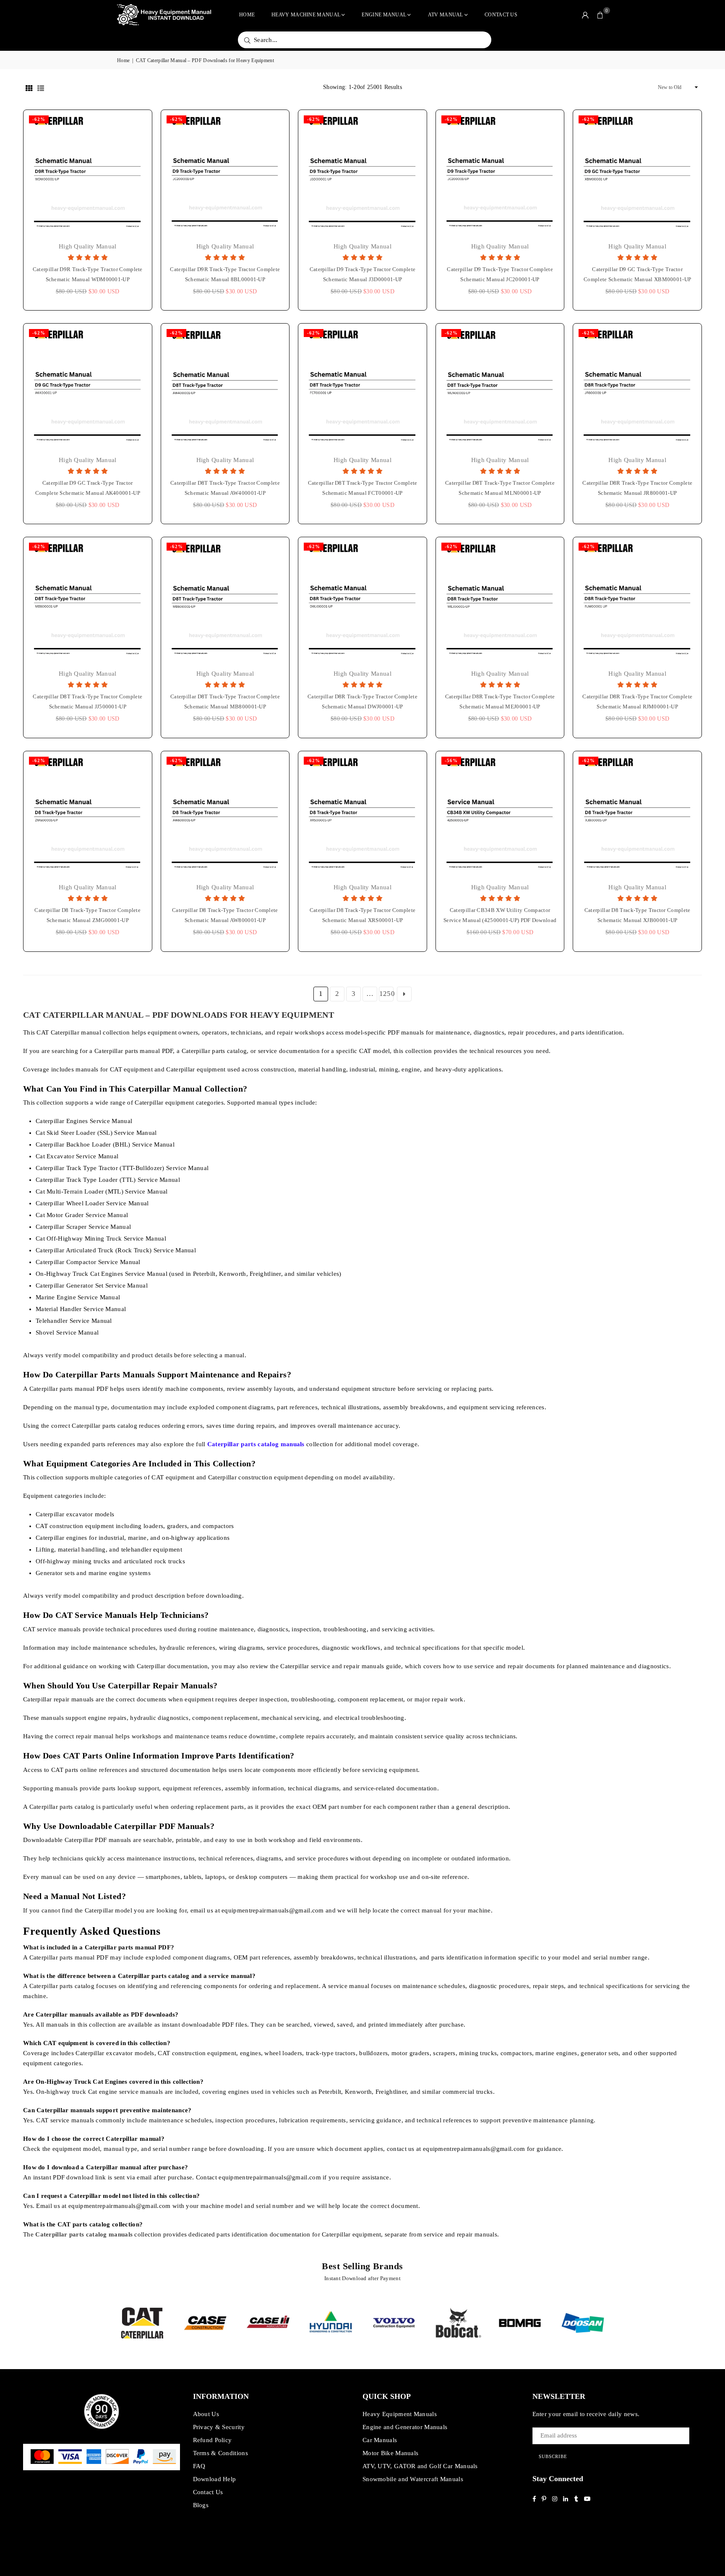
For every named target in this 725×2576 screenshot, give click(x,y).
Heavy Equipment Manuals (400, 2414)
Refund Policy (213, 2440)
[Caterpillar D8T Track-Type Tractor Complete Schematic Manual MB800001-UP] (225, 601)
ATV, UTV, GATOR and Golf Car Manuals (420, 2466)
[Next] (619, 2323)
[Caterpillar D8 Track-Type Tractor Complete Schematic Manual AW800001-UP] (225, 815)
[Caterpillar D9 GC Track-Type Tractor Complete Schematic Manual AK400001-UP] (88, 388)
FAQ (199, 2466)
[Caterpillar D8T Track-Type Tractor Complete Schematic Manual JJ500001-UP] (88, 601)
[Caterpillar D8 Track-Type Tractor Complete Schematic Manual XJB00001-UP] (637, 815)
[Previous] (106, 2323)
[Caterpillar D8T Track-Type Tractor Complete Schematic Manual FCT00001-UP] (362, 388)
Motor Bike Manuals (390, 2453)
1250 (386, 994)
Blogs (201, 2505)
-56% (451, 760)
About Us (206, 2414)
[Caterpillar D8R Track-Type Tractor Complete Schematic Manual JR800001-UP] (637, 388)
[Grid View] (29, 87)
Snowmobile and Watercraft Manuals (413, 2479)
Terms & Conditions (220, 2453)
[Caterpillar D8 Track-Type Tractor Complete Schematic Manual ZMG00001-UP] (88, 815)
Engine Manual (384, 15)
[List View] (41, 87)
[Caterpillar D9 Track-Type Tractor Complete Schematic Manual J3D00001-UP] (362, 174)
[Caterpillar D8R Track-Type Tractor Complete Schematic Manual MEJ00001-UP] (500, 601)
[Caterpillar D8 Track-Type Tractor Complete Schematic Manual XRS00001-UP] (362, 815)
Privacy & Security (219, 2427)
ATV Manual (446, 15)
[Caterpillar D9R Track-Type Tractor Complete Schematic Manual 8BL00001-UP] (225, 174)
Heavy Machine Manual (306, 15)
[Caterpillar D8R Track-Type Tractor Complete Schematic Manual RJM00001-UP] (637, 601)
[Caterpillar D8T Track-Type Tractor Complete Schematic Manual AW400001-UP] (225, 388)
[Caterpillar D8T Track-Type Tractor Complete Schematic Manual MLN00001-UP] (500, 388)
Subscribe (553, 2456)
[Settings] (585, 15)
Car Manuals (380, 2440)
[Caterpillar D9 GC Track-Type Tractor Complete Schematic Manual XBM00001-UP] (637, 174)
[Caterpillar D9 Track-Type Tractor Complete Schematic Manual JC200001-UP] (500, 174)
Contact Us (501, 15)
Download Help (215, 2479)
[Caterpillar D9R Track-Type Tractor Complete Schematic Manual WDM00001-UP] (88, 174)
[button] (600, 15)
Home (247, 15)
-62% (39, 119)
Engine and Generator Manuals (405, 2427)
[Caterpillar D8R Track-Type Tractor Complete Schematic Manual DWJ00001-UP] (362, 601)
